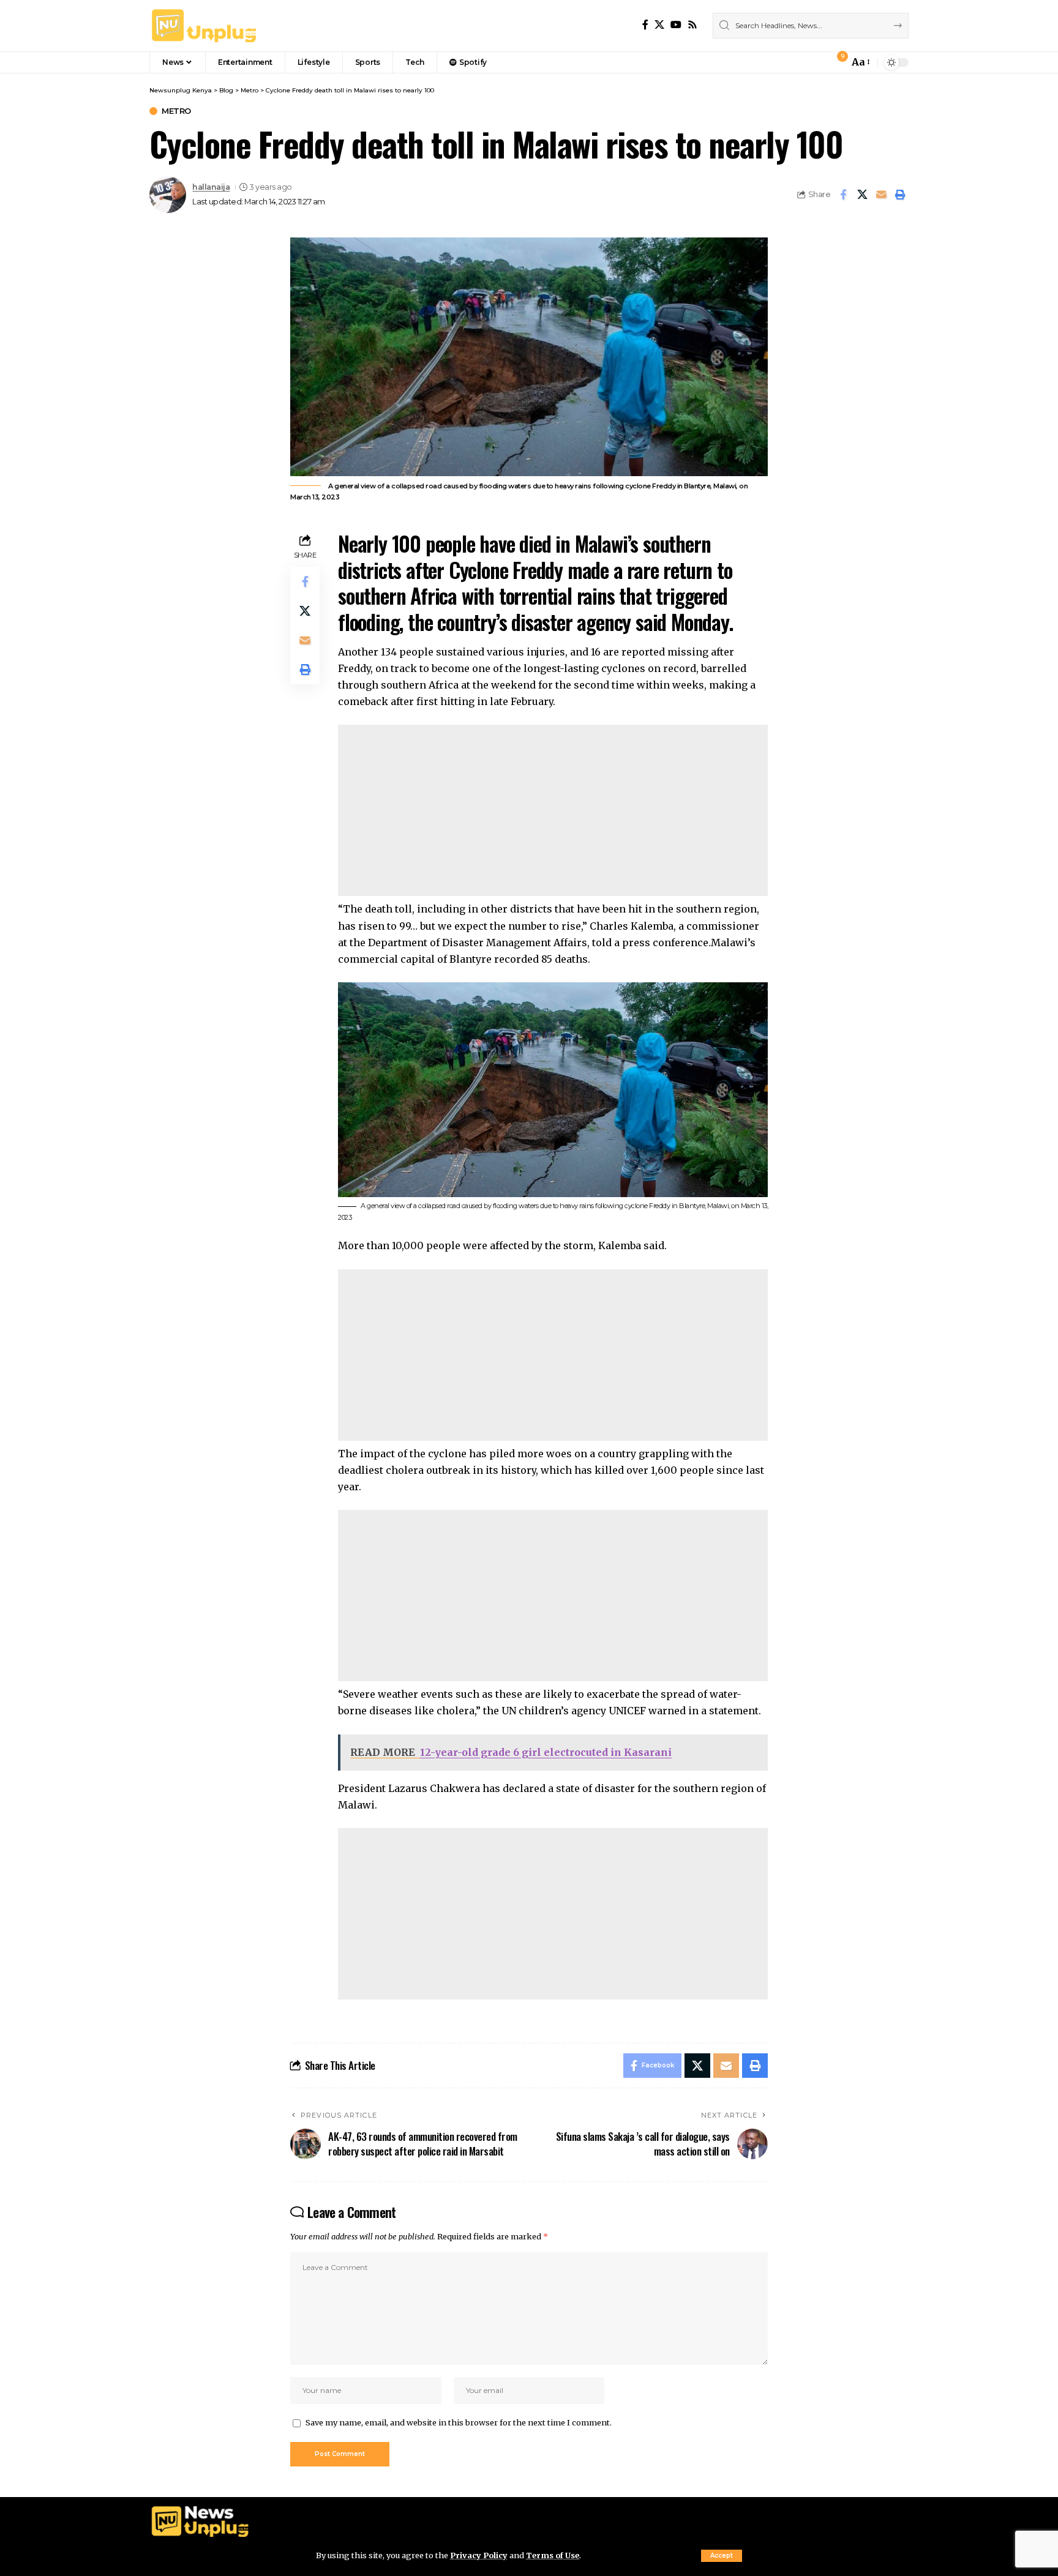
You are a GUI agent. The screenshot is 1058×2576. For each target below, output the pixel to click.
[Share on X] (862, 195)
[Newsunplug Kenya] (204, 26)
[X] (659, 25)
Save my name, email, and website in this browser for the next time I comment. (459, 2422)
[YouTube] (676, 25)
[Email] (881, 195)
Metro (176, 111)
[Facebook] (645, 25)
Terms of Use (553, 2555)
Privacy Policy (479, 2555)
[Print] (900, 195)
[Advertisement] (553, 810)
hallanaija (211, 187)
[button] (722, 2556)
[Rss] (692, 25)
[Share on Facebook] (843, 195)
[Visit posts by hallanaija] (168, 195)
